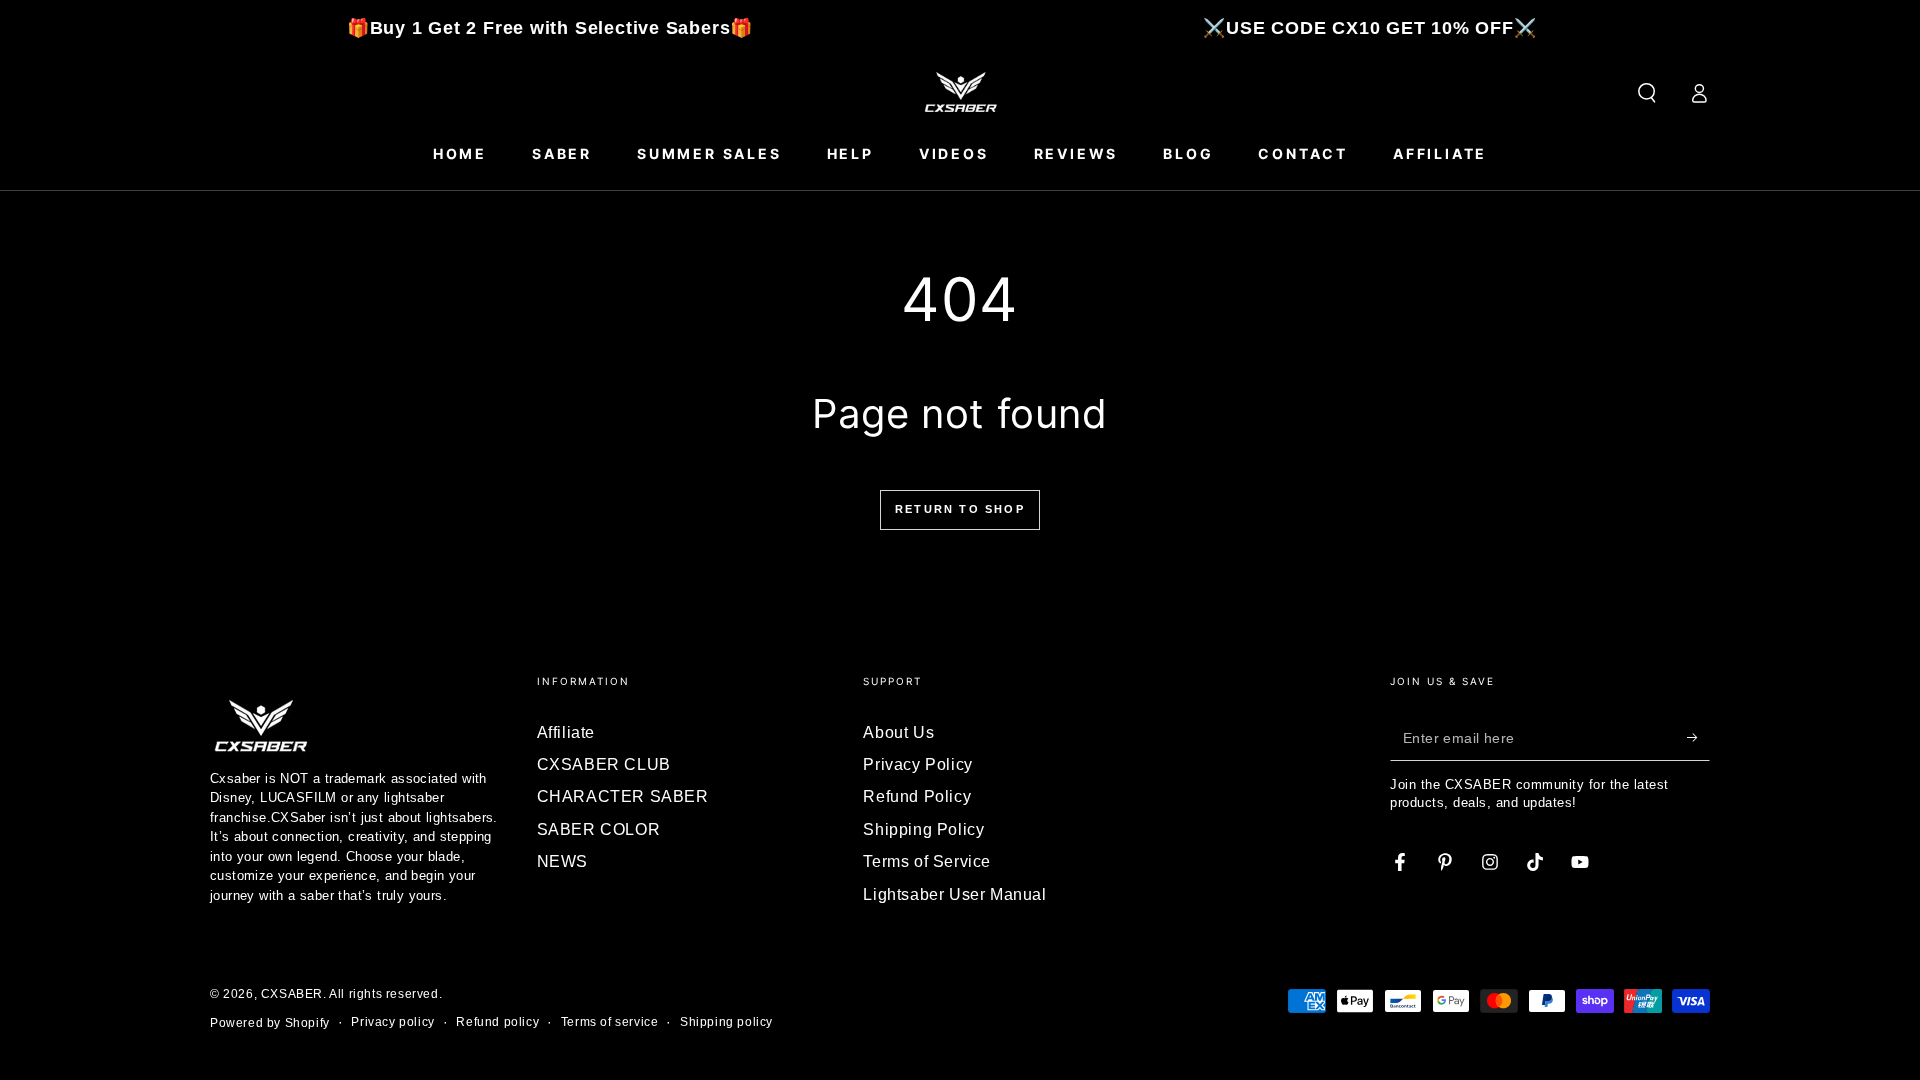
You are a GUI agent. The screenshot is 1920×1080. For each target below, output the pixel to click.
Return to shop (960, 509)
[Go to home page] (960, 93)
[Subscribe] (1698, 738)
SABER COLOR (599, 829)
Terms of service (610, 1022)
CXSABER (292, 994)
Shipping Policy (923, 829)
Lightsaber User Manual (954, 894)
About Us (898, 732)
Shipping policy (726, 1022)
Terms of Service (927, 861)
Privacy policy (392, 1022)
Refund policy (497, 1022)
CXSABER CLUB (604, 764)
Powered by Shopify (270, 1023)
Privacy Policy (917, 764)
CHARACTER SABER (623, 796)
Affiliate (566, 732)
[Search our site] (1647, 93)
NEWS (562, 861)
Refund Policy (917, 796)
